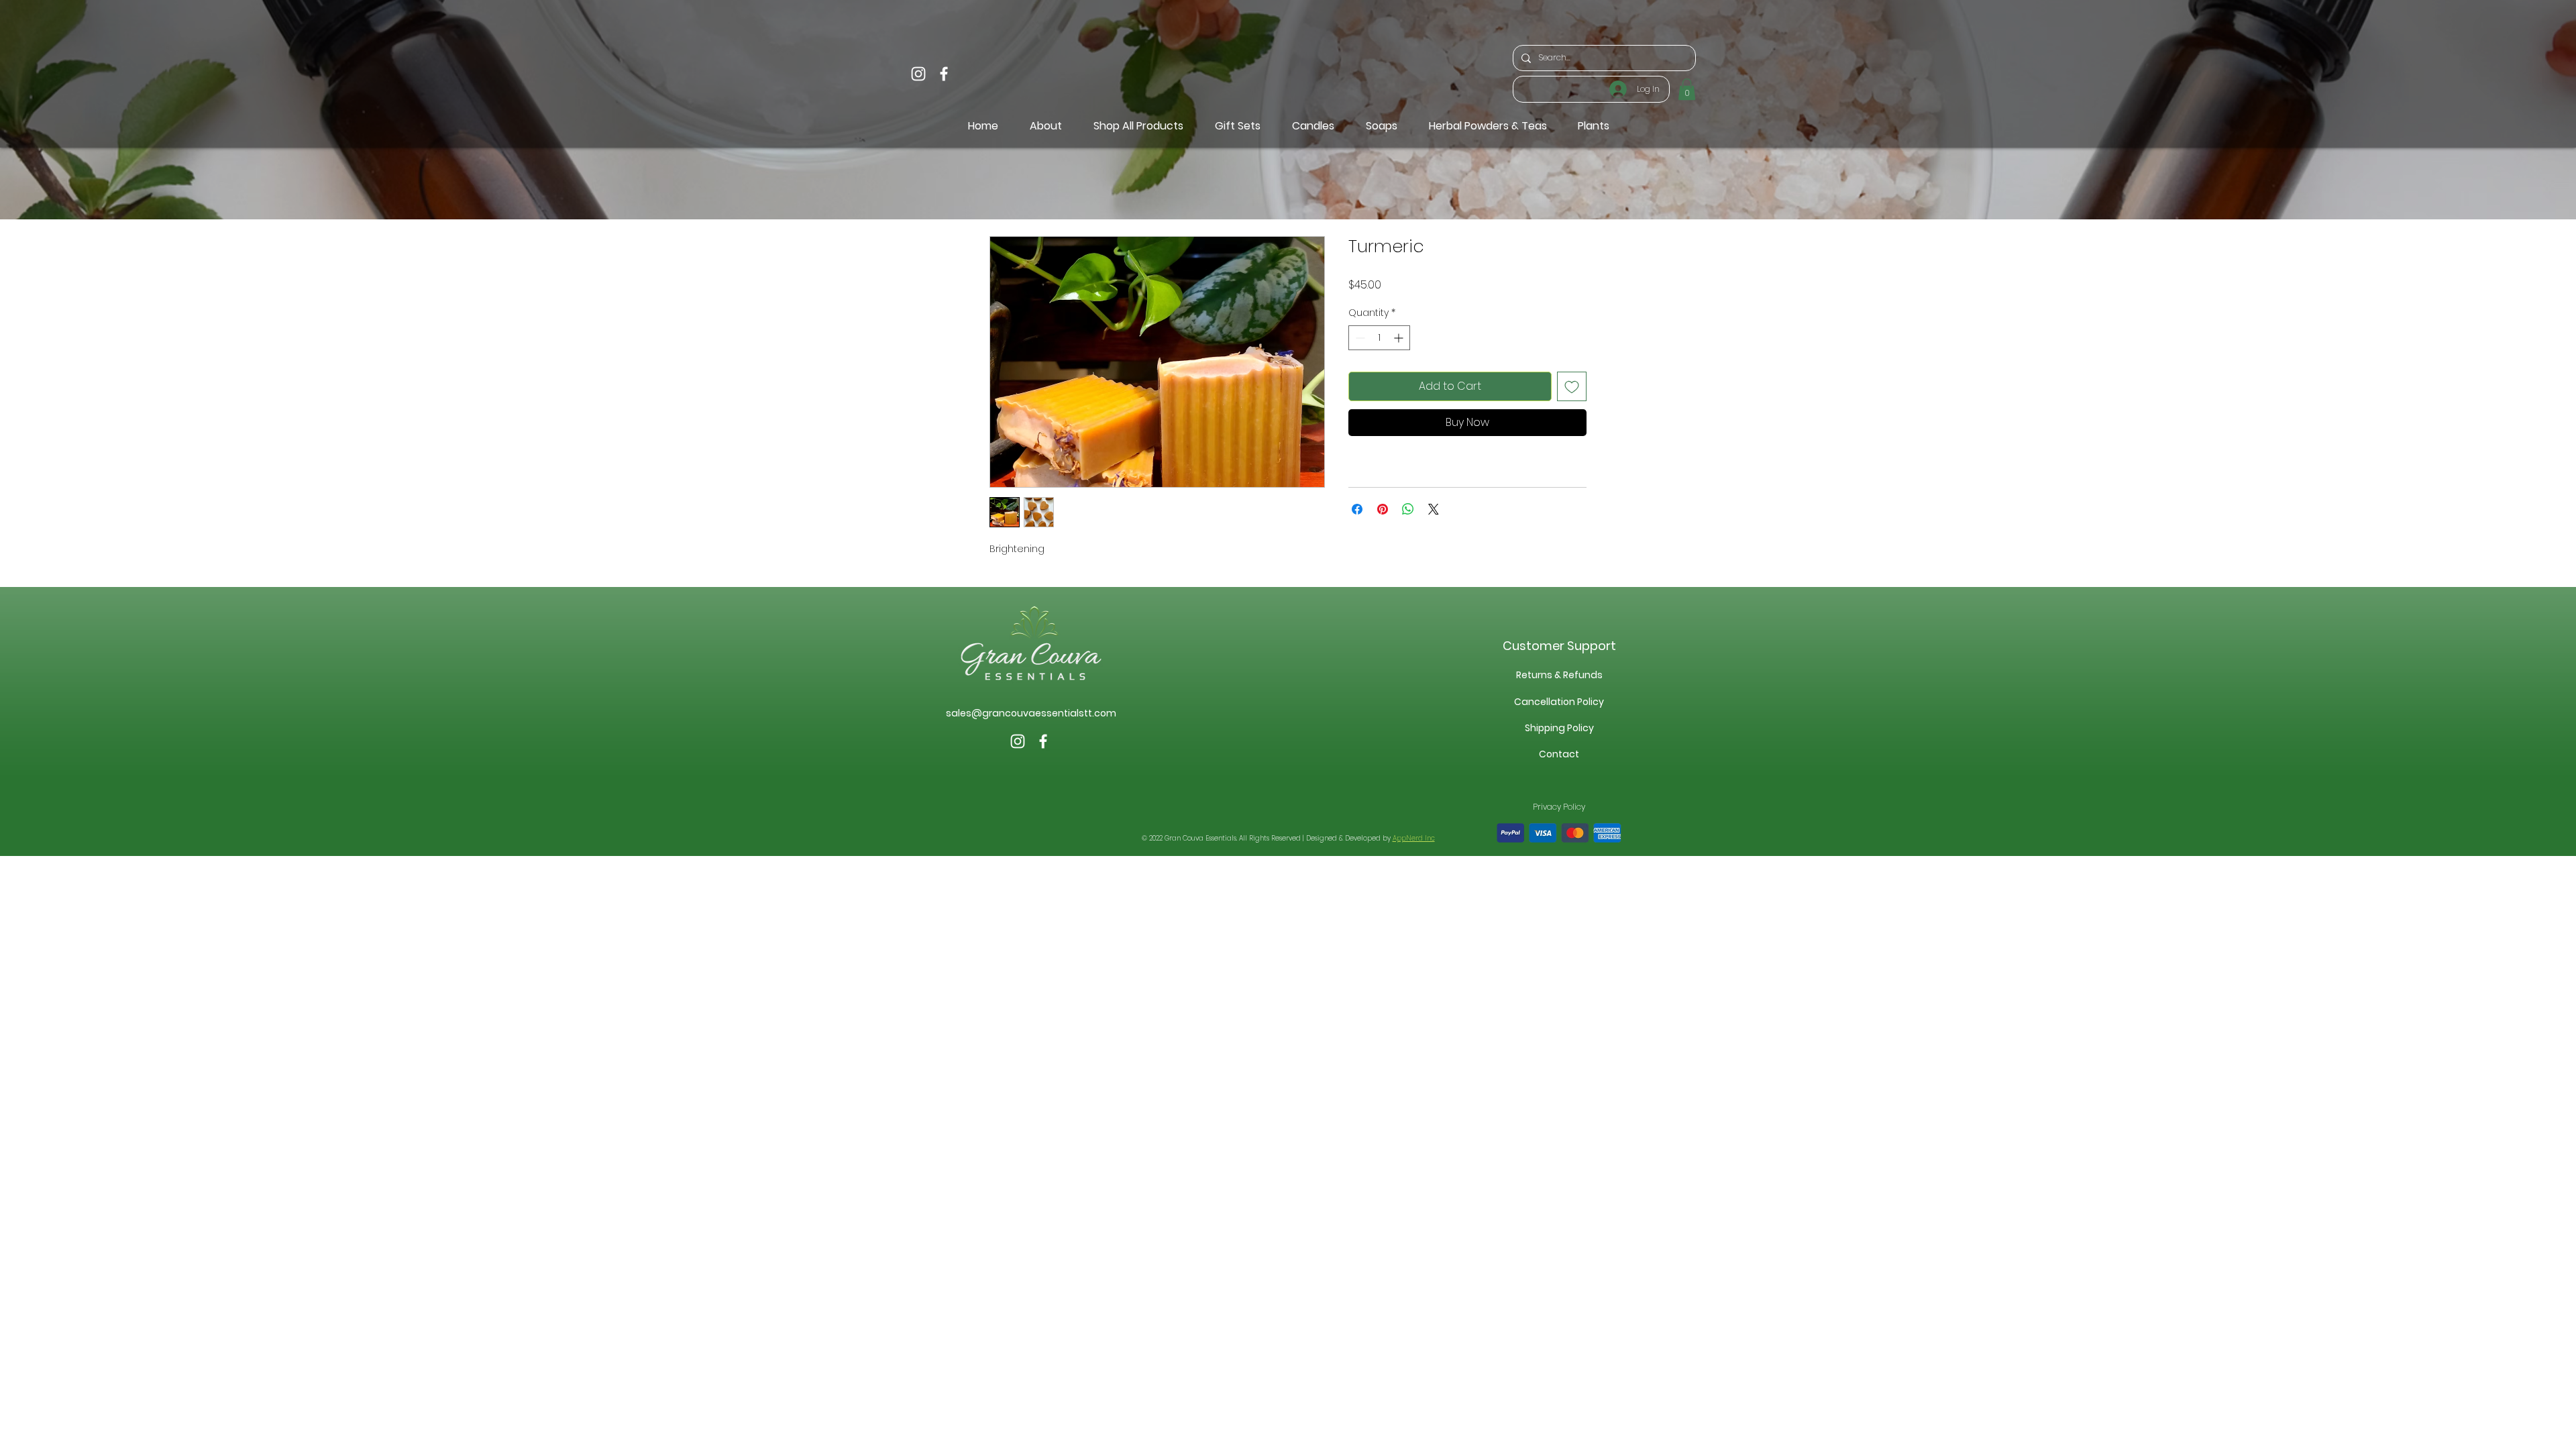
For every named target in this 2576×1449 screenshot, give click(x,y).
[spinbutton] (1379, 338)
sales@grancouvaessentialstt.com (1031, 713)
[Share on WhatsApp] (1408, 509)
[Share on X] (1434, 509)
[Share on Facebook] (1357, 509)
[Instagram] (918, 74)
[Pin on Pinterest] (1383, 509)
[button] (1687, 89)
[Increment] (1400, 338)
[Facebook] (944, 74)
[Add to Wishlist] (1572, 386)
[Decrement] (1359, 338)
